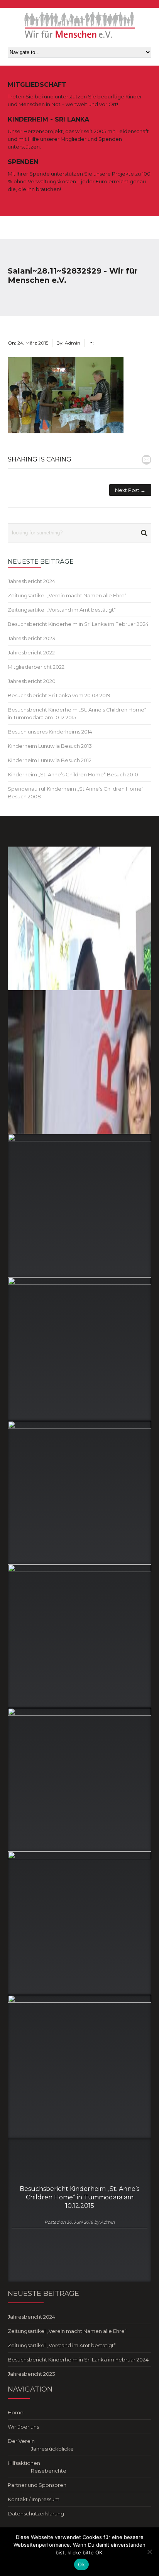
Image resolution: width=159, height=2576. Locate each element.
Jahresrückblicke (52, 2449)
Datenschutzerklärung (36, 2513)
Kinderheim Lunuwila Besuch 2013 (50, 746)
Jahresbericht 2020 (32, 681)
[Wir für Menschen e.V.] (80, 25)
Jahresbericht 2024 (31, 581)
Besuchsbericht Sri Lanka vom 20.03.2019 (59, 695)
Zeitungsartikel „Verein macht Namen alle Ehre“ (67, 595)
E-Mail (146, 460)
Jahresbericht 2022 (31, 652)
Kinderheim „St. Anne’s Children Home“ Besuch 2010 (73, 774)
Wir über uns (23, 2427)
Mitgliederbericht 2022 (36, 667)
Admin (107, 2222)
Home (16, 2412)
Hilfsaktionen (24, 2463)
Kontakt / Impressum (34, 2499)
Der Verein (21, 2441)
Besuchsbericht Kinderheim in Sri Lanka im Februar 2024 (78, 624)
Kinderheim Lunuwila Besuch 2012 (50, 760)
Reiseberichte (49, 2471)
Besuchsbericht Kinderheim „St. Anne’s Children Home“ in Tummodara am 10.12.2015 (79, 2197)
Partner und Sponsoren (37, 2485)
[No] (149, 2552)
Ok (81, 2564)
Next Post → (130, 490)
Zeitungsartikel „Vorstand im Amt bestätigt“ (62, 610)
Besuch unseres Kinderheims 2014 (50, 732)
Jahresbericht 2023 (31, 638)
